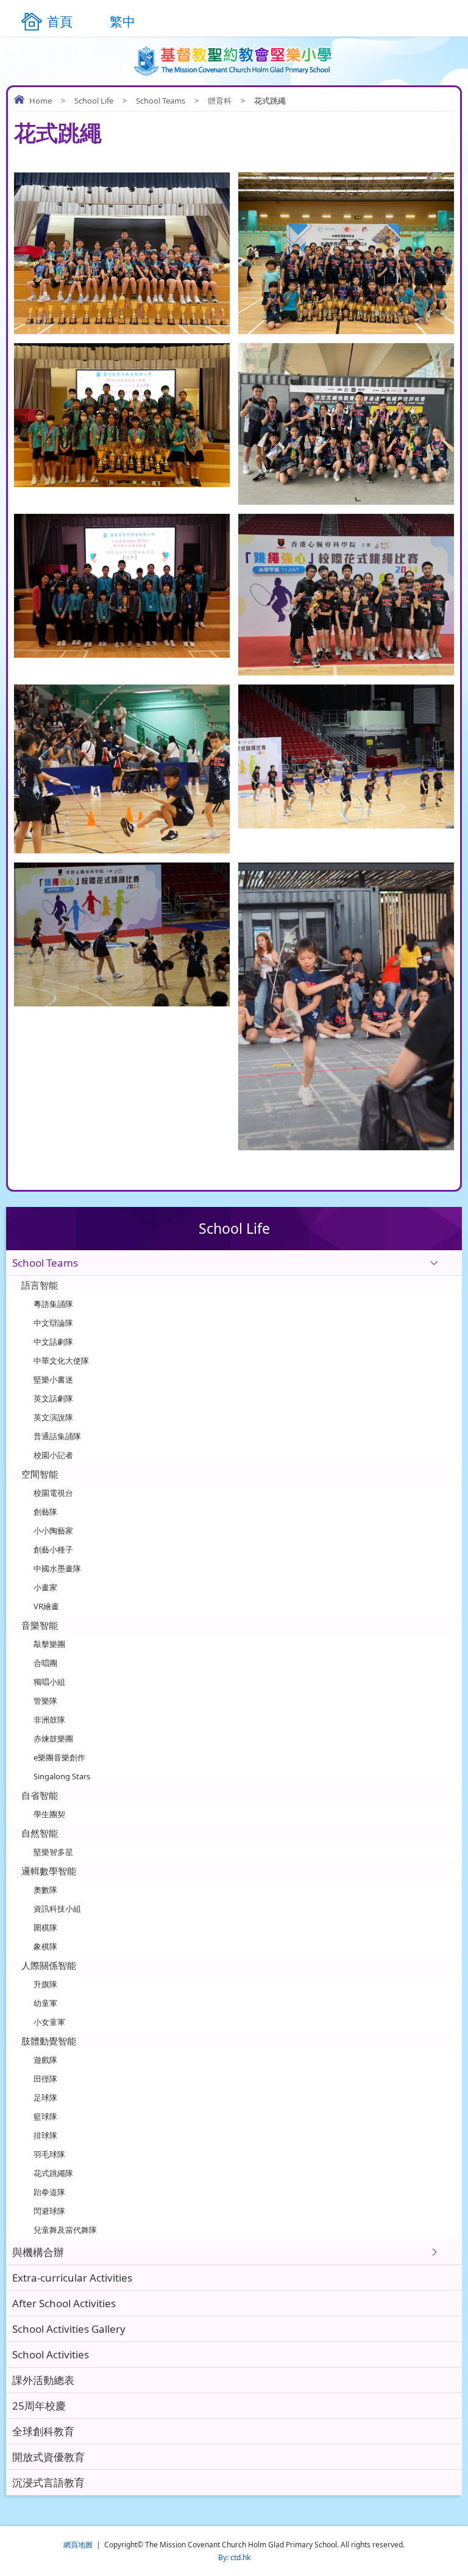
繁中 (122, 21)
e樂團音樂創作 (59, 1757)
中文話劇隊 (53, 1342)
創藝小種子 (53, 1550)
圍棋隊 (45, 1927)
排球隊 (45, 2135)
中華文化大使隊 (61, 1361)
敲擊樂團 (49, 1644)
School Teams (161, 101)
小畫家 (45, 1587)
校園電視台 (53, 1493)
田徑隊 (45, 2079)
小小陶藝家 (53, 1531)
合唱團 (45, 1663)
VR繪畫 (46, 1606)
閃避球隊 (49, 2211)
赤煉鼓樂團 (53, 1738)
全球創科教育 (43, 2431)
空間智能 (40, 1474)
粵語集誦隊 (53, 1304)
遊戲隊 (45, 2060)
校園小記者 (53, 1455)
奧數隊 (45, 1890)
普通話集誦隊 (57, 1436)
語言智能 (40, 1285)
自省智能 (40, 1795)
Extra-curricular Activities (72, 2278)
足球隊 (45, 2097)
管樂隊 (45, 1701)
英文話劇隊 (53, 1398)
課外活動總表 (43, 2380)
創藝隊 (45, 1512)
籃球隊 (45, 2116)
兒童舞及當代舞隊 (65, 2230)
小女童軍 (49, 2022)
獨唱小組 (49, 1682)
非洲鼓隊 (49, 1720)
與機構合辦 (38, 2252)
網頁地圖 (78, 2545)
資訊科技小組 (57, 1909)
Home (41, 101)
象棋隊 (45, 1946)
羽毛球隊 (49, 2154)
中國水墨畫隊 (57, 1568)
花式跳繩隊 (53, 2173)
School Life (94, 101)
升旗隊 (45, 1984)
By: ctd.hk (234, 2557)
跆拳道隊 (49, 2192)
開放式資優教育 (48, 2457)
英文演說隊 (53, 1417)
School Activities (51, 2354)
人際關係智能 (49, 1965)
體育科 (220, 101)
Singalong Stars (62, 1776)
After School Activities (64, 2303)
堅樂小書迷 (53, 1379)
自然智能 (40, 1833)
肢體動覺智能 (49, 2041)
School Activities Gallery (69, 2329)
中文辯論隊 (53, 1323)
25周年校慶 (39, 2406)
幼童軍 (45, 2003)
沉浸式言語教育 (48, 2482)
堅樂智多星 (53, 1852)
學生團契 (49, 1814)
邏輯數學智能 (49, 1871)
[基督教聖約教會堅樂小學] (234, 61)
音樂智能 (40, 1625)
